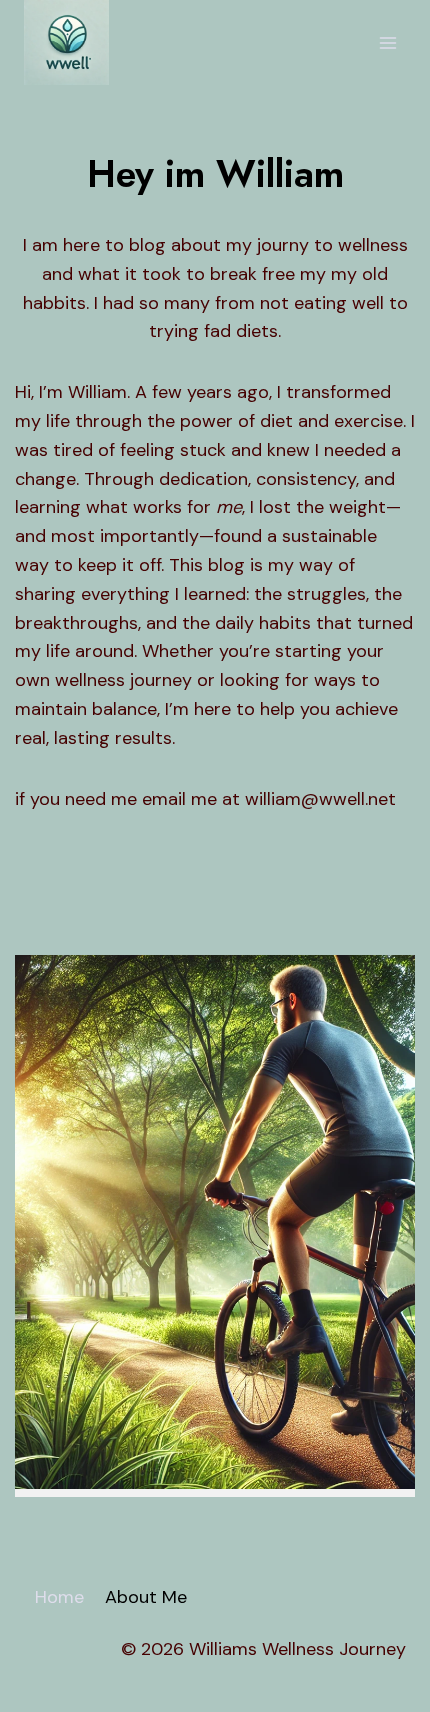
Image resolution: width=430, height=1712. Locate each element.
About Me (146, 1597)
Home (59, 1597)
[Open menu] (387, 42)
